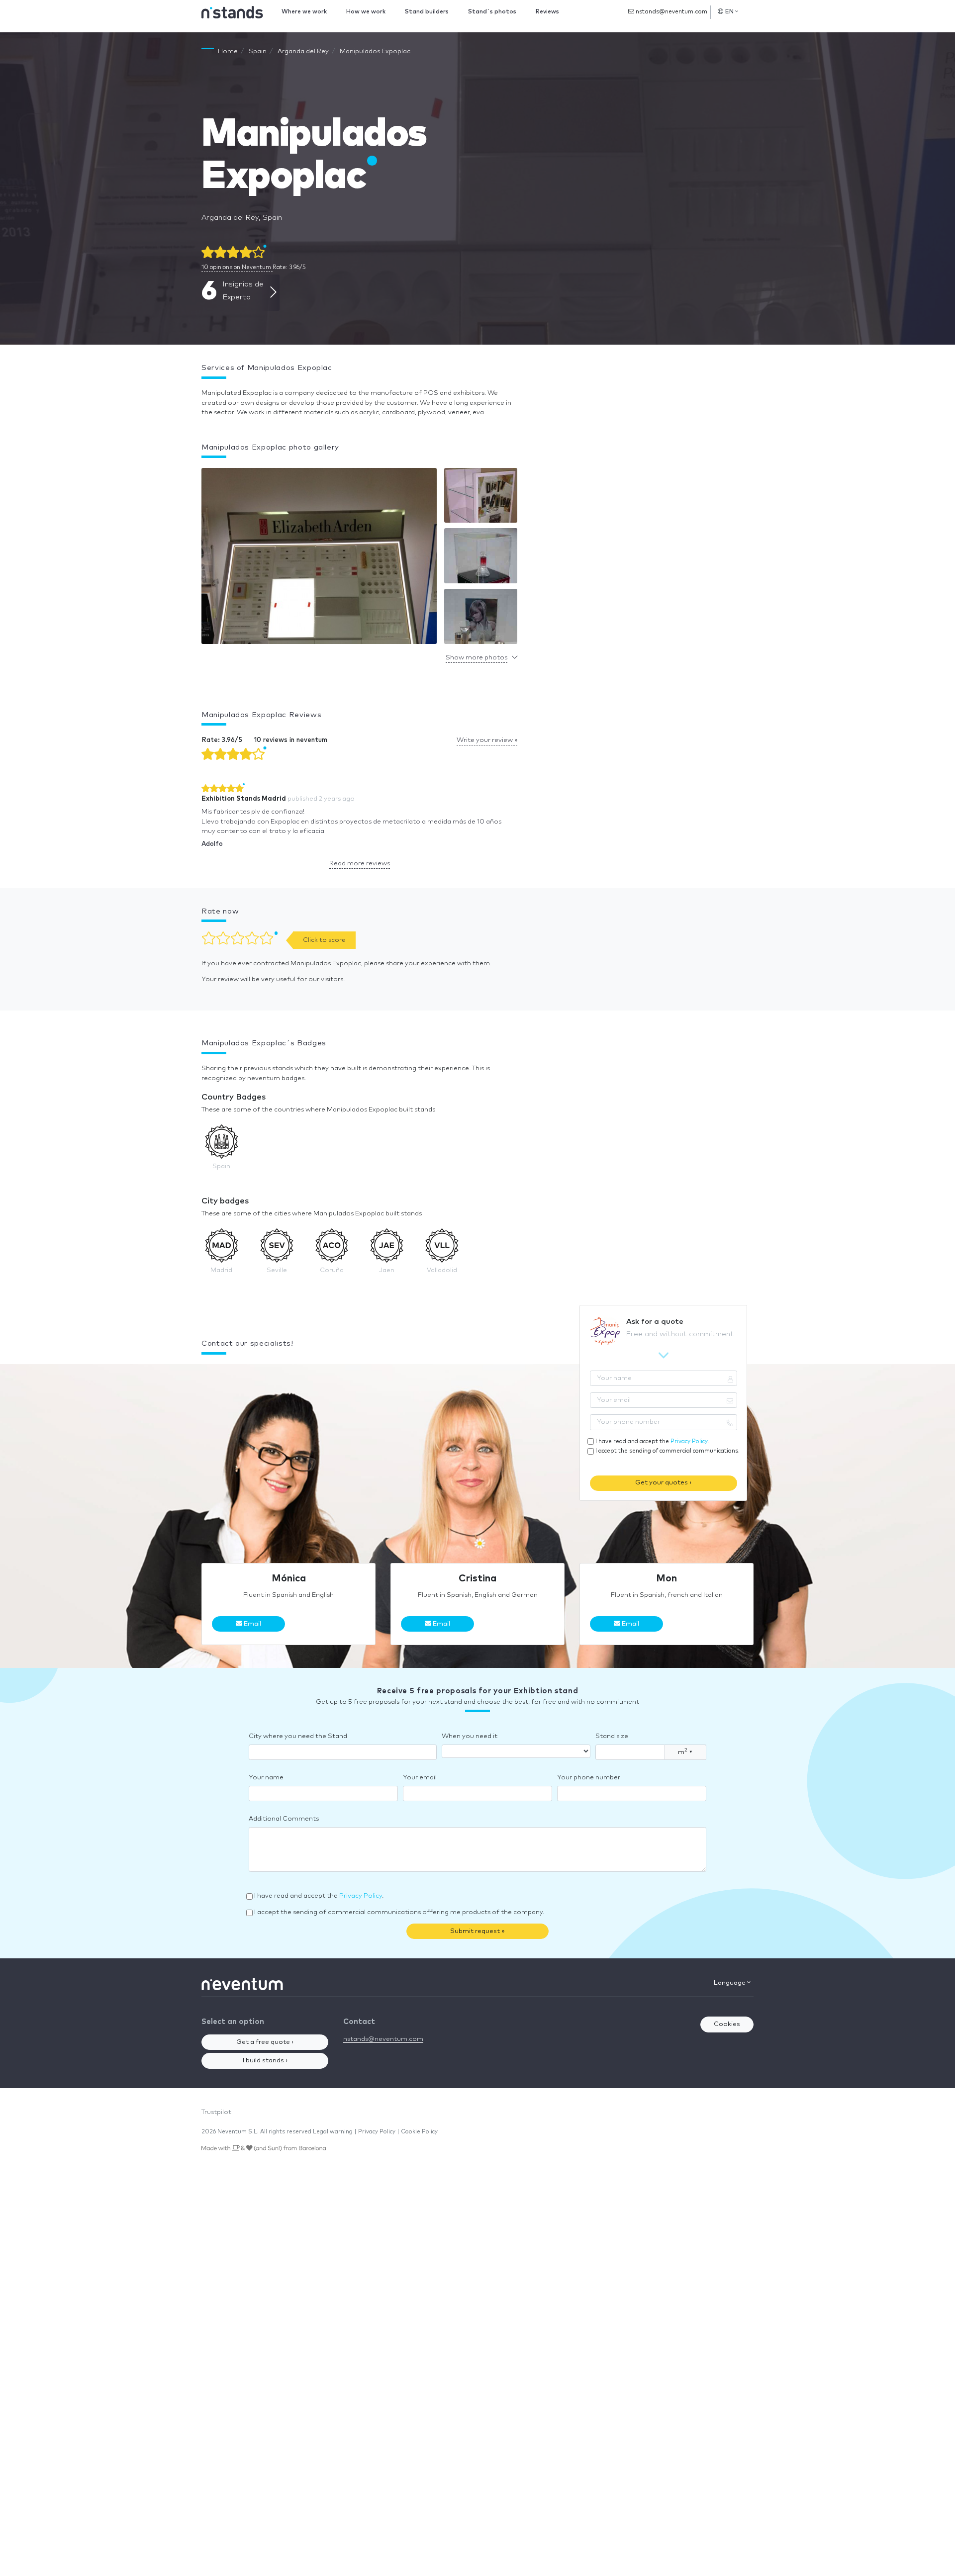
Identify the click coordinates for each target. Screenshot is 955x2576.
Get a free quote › (265, 2042)
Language (730, 1983)
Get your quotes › (663, 1483)
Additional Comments (284, 1819)
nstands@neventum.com (671, 12)
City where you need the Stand (298, 1736)
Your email (420, 1778)
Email (252, 1624)
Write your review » (487, 740)
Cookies (727, 2024)
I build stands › (265, 2061)
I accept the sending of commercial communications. (668, 1451)
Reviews (547, 12)
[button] (319, 558)
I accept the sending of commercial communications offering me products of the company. (399, 1912)
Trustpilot (216, 2112)
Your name (266, 1778)
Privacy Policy (689, 1441)
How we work (366, 12)
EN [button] (730, 12)
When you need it (470, 1736)
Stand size (612, 1736)
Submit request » (477, 1931)
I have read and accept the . (652, 1441)
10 (236, 267)
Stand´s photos (492, 12)
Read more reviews (360, 864)
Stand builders (427, 12)
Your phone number (589, 1778)
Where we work (304, 12)
